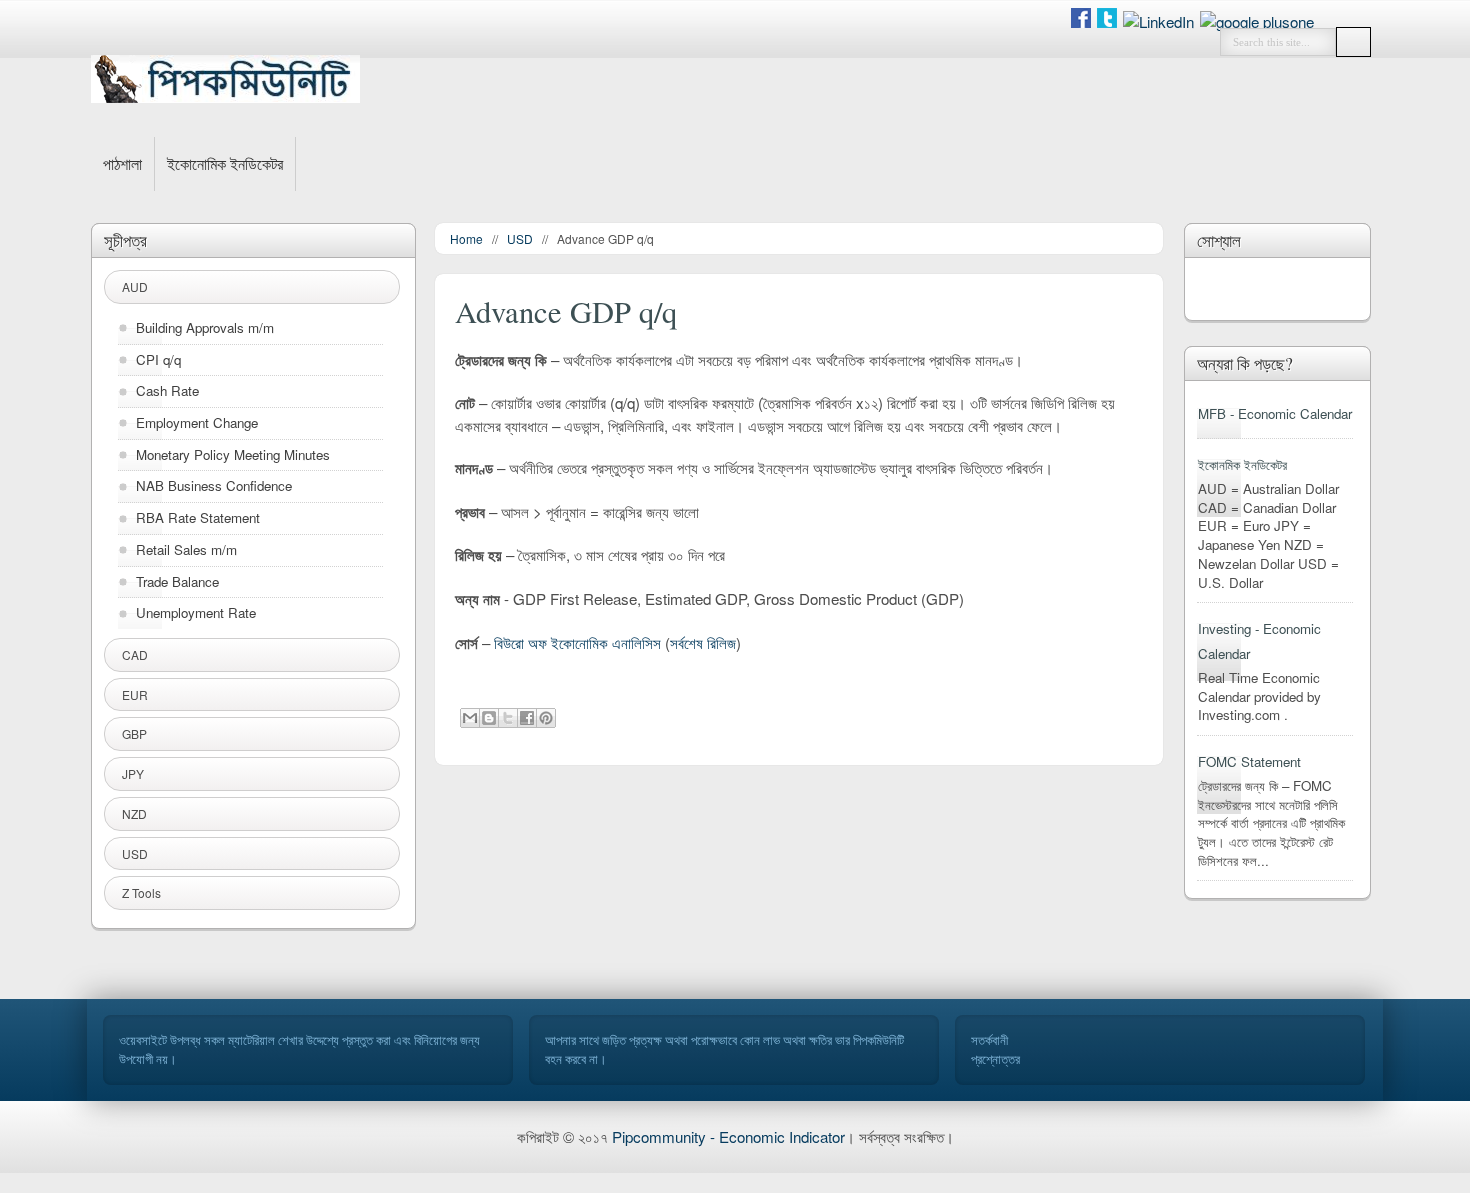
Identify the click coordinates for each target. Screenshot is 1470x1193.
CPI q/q (158, 360)
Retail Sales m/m (186, 550)
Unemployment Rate (196, 613)
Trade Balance (177, 582)
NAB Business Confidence (214, 486)
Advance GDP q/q (566, 311)
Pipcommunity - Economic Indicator (728, 1136)
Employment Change (197, 423)
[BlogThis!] (489, 718)
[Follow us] (1107, 21)
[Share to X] (508, 718)
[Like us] (1081, 21)
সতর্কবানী (989, 1040)
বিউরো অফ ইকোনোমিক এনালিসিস (577, 642)
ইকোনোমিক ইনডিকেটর (225, 163)
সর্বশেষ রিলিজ (703, 642)
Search (1353, 42)
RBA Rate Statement (198, 518)
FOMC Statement (1249, 761)
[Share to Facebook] (527, 718)
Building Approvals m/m (205, 328)
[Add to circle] (1158, 21)
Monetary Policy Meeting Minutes (233, 455)
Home (466, 238)
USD (520, 238)
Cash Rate (167, 391)
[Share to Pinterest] (546, 718)
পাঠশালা (122, 163)
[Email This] (470, 718)
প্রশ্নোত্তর (995, 1059)
